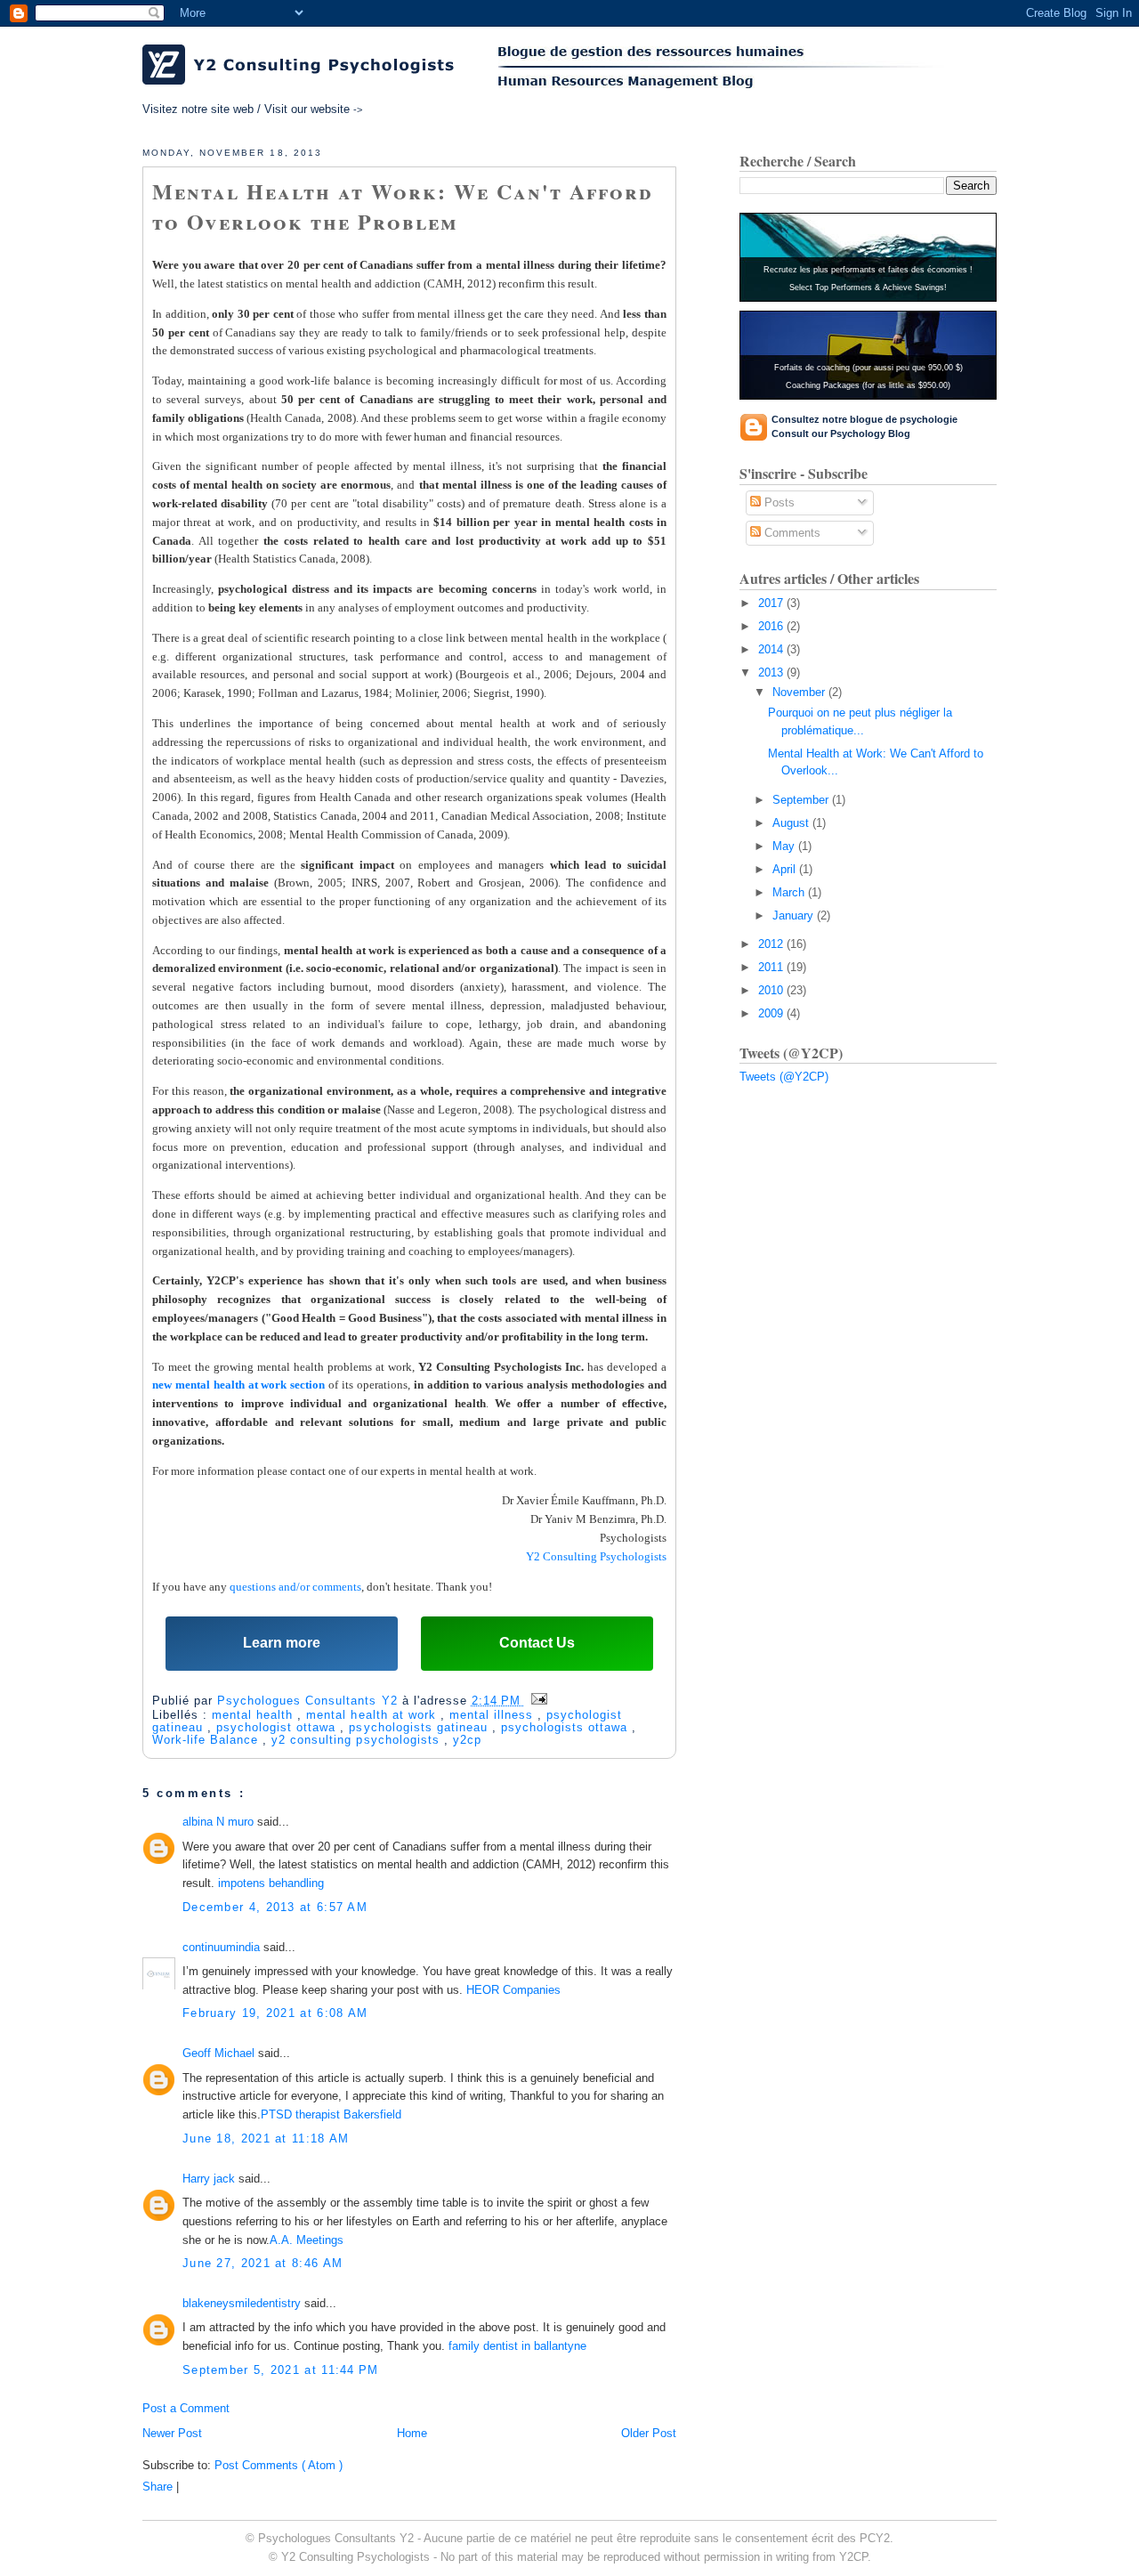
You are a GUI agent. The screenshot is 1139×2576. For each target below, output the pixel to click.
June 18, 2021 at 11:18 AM (266, 2139)
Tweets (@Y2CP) (784, 1077)
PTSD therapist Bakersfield (331, 2114)
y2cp (467, 1740)
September (802, 800)
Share (158, 2487)
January (795, 915)
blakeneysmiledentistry (243, 2303)
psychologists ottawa (566, 1727)
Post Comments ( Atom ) (279, 2465)
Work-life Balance (207, 1740)
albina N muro (220, 1822)
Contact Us (537, 1643)
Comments (791, 533)
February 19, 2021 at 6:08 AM (275, 2013)
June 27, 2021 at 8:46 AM (263, 2263)
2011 (772, 967)
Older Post (649, 2433)
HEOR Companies (513, 1990)
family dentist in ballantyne (517, 2346)
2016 (772, 626)
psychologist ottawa (278, 1727)
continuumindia (223, 1947)
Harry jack (210, 2179)
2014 (772, 649)
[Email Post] (536, 1700)
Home (412, 2433)
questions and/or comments (295, 1587)
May (785, 846)
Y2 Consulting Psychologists (596, 1556)
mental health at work (373, 1715)
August (792, 823)
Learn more (282, 1643)
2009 (772, 1013)
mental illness (493, 1715)
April (786, 869)
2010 (772, 990)
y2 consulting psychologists (357, 1740)
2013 (772, 672)
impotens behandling (271, 1883)
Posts (778, 502)
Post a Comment (186, 2408)
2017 (772, 603)
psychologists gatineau (420, 1727)
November (800, 692)
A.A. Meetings (307, 2240)
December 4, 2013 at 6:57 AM (275, 1907)
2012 (772, 944)
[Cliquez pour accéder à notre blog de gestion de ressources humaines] (721, 69)
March (790, 892)
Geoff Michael (220, 2053)
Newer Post (172, 2433)
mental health (254, 1715)
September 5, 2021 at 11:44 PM (281, 2370)
